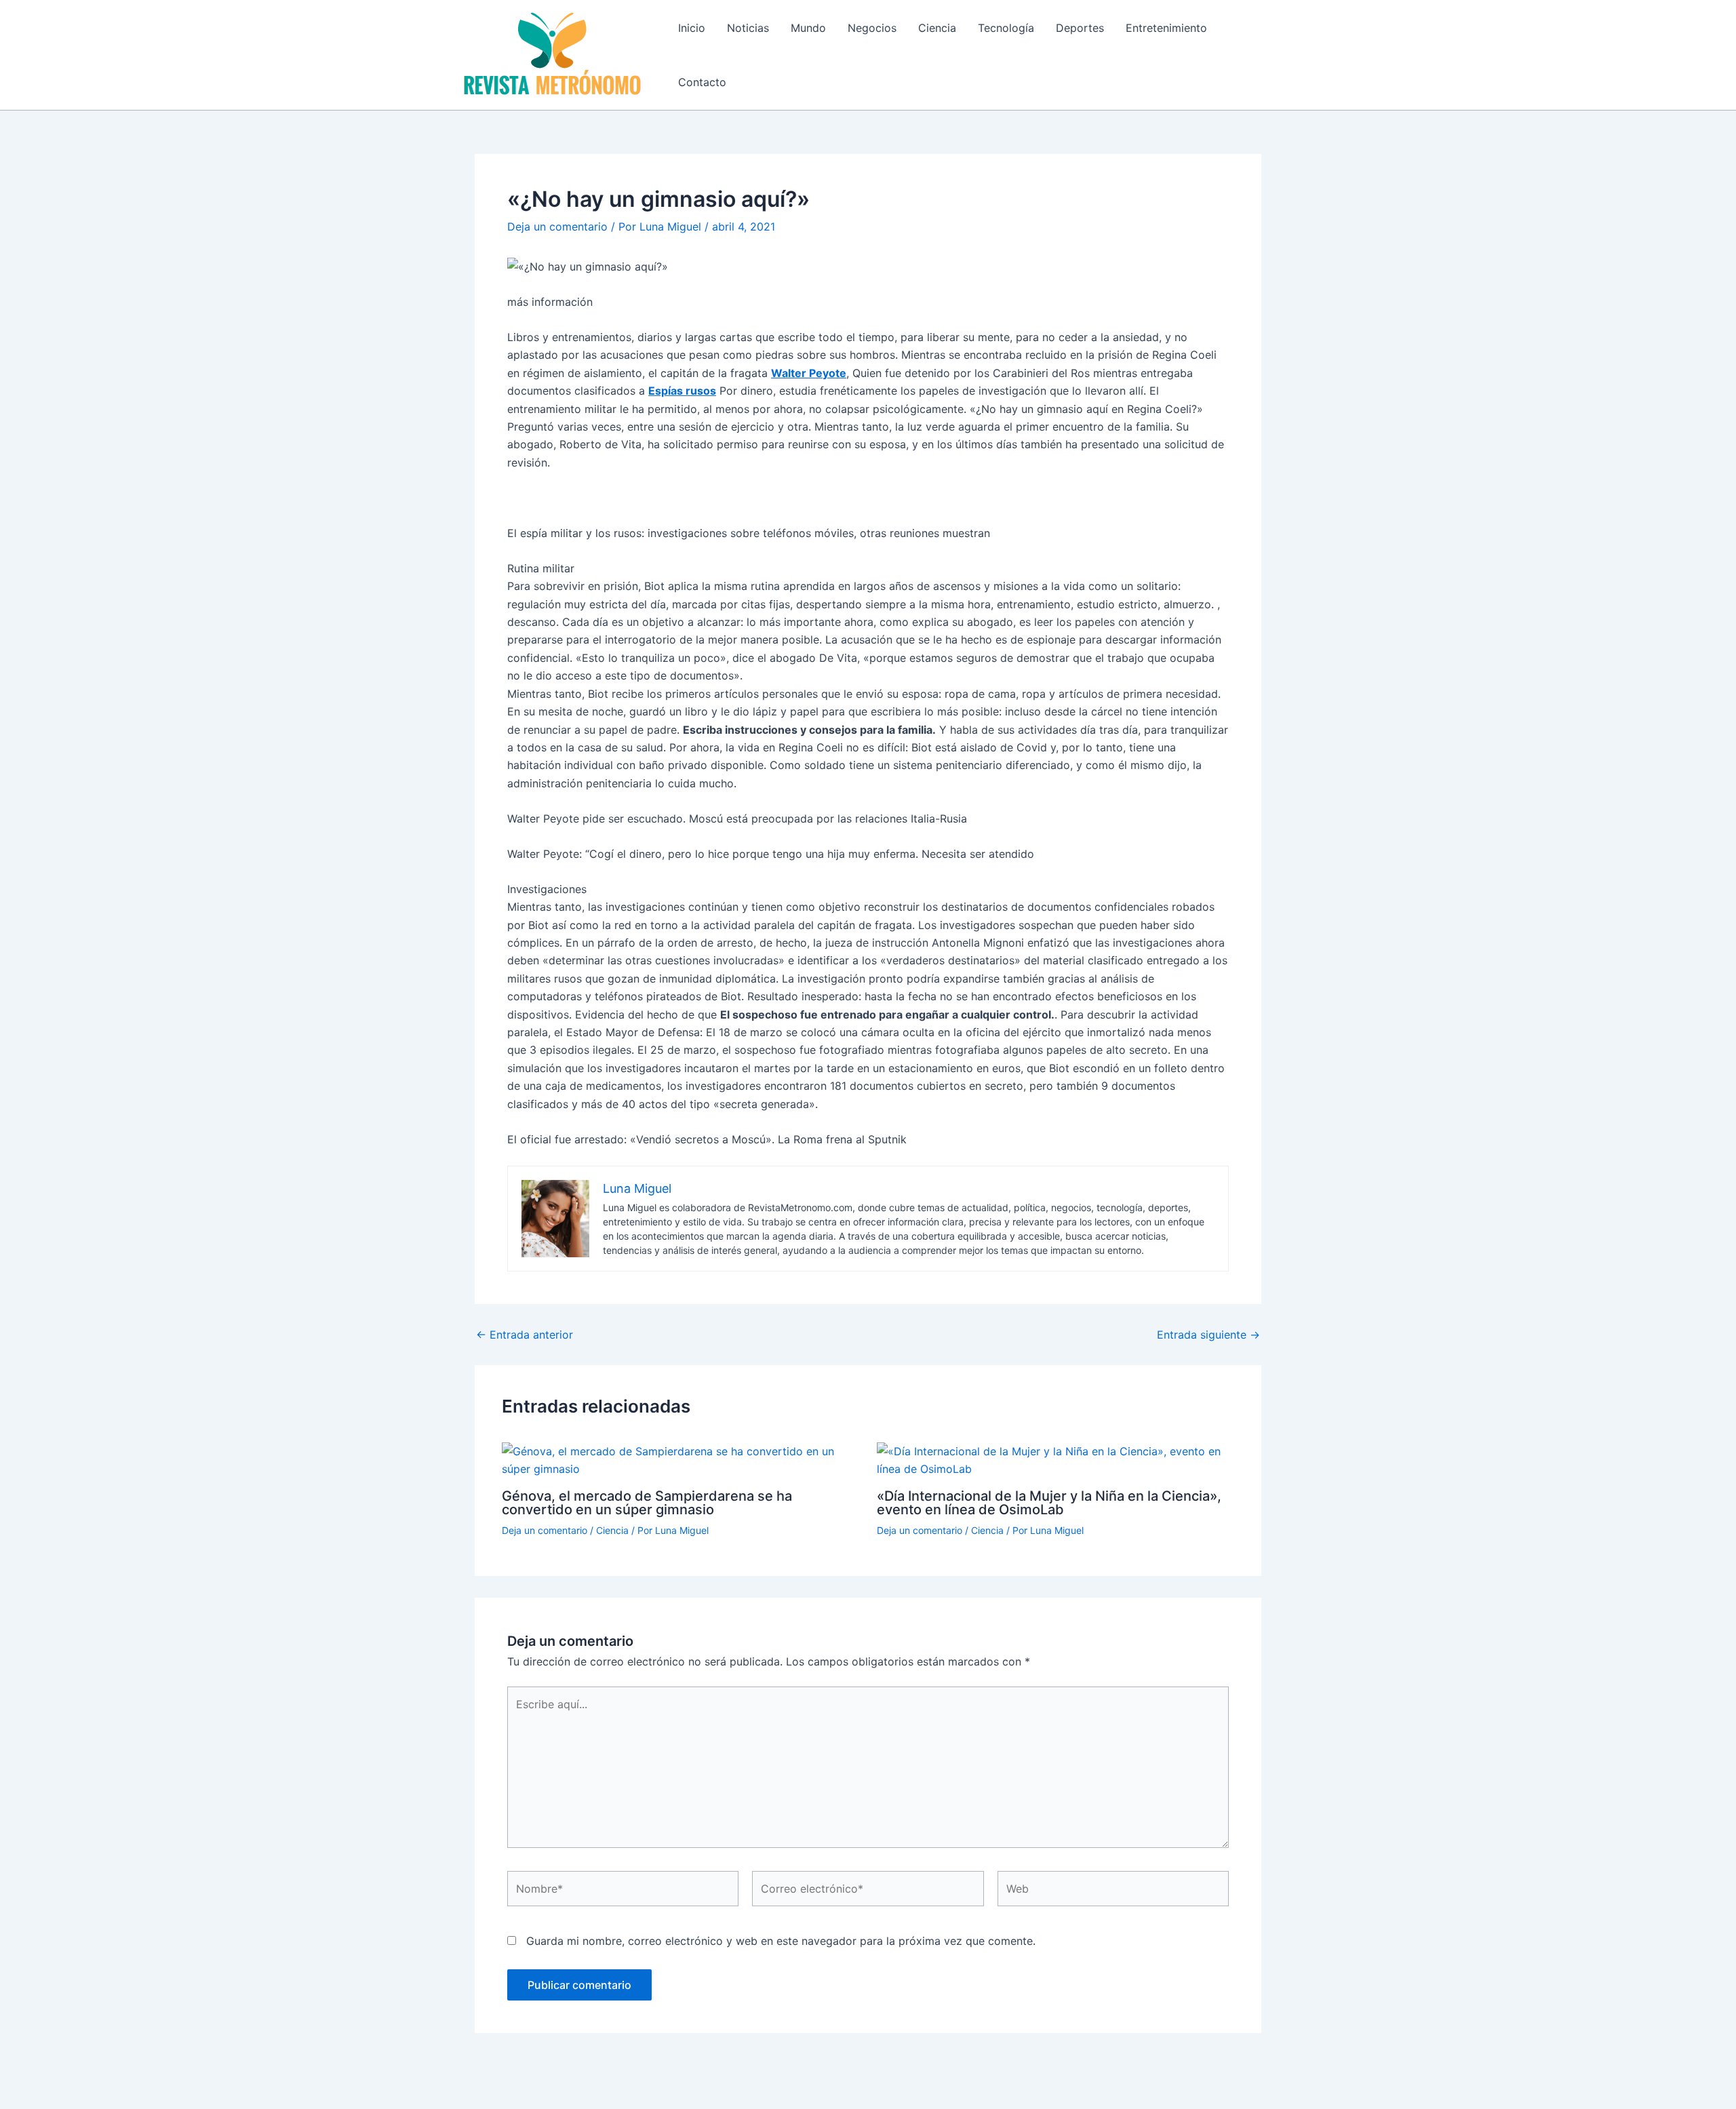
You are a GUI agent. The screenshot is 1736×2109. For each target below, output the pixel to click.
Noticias (748, 28)
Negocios (872, 28)
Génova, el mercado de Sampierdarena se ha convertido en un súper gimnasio (647, 1503)
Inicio (692, 28)
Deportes (1080, 28)
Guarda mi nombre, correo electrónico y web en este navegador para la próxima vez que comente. (781, 1941)
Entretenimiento (1166, 28)
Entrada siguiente (1208, 1335)
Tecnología (1006, 28)
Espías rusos (682, 391)
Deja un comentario (557, 226)
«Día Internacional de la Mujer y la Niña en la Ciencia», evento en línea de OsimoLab (1049, 1503)
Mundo (808, 28)
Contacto (702, 82)
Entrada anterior (525, 1335)
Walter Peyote (809, 373)
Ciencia (937, 28)
